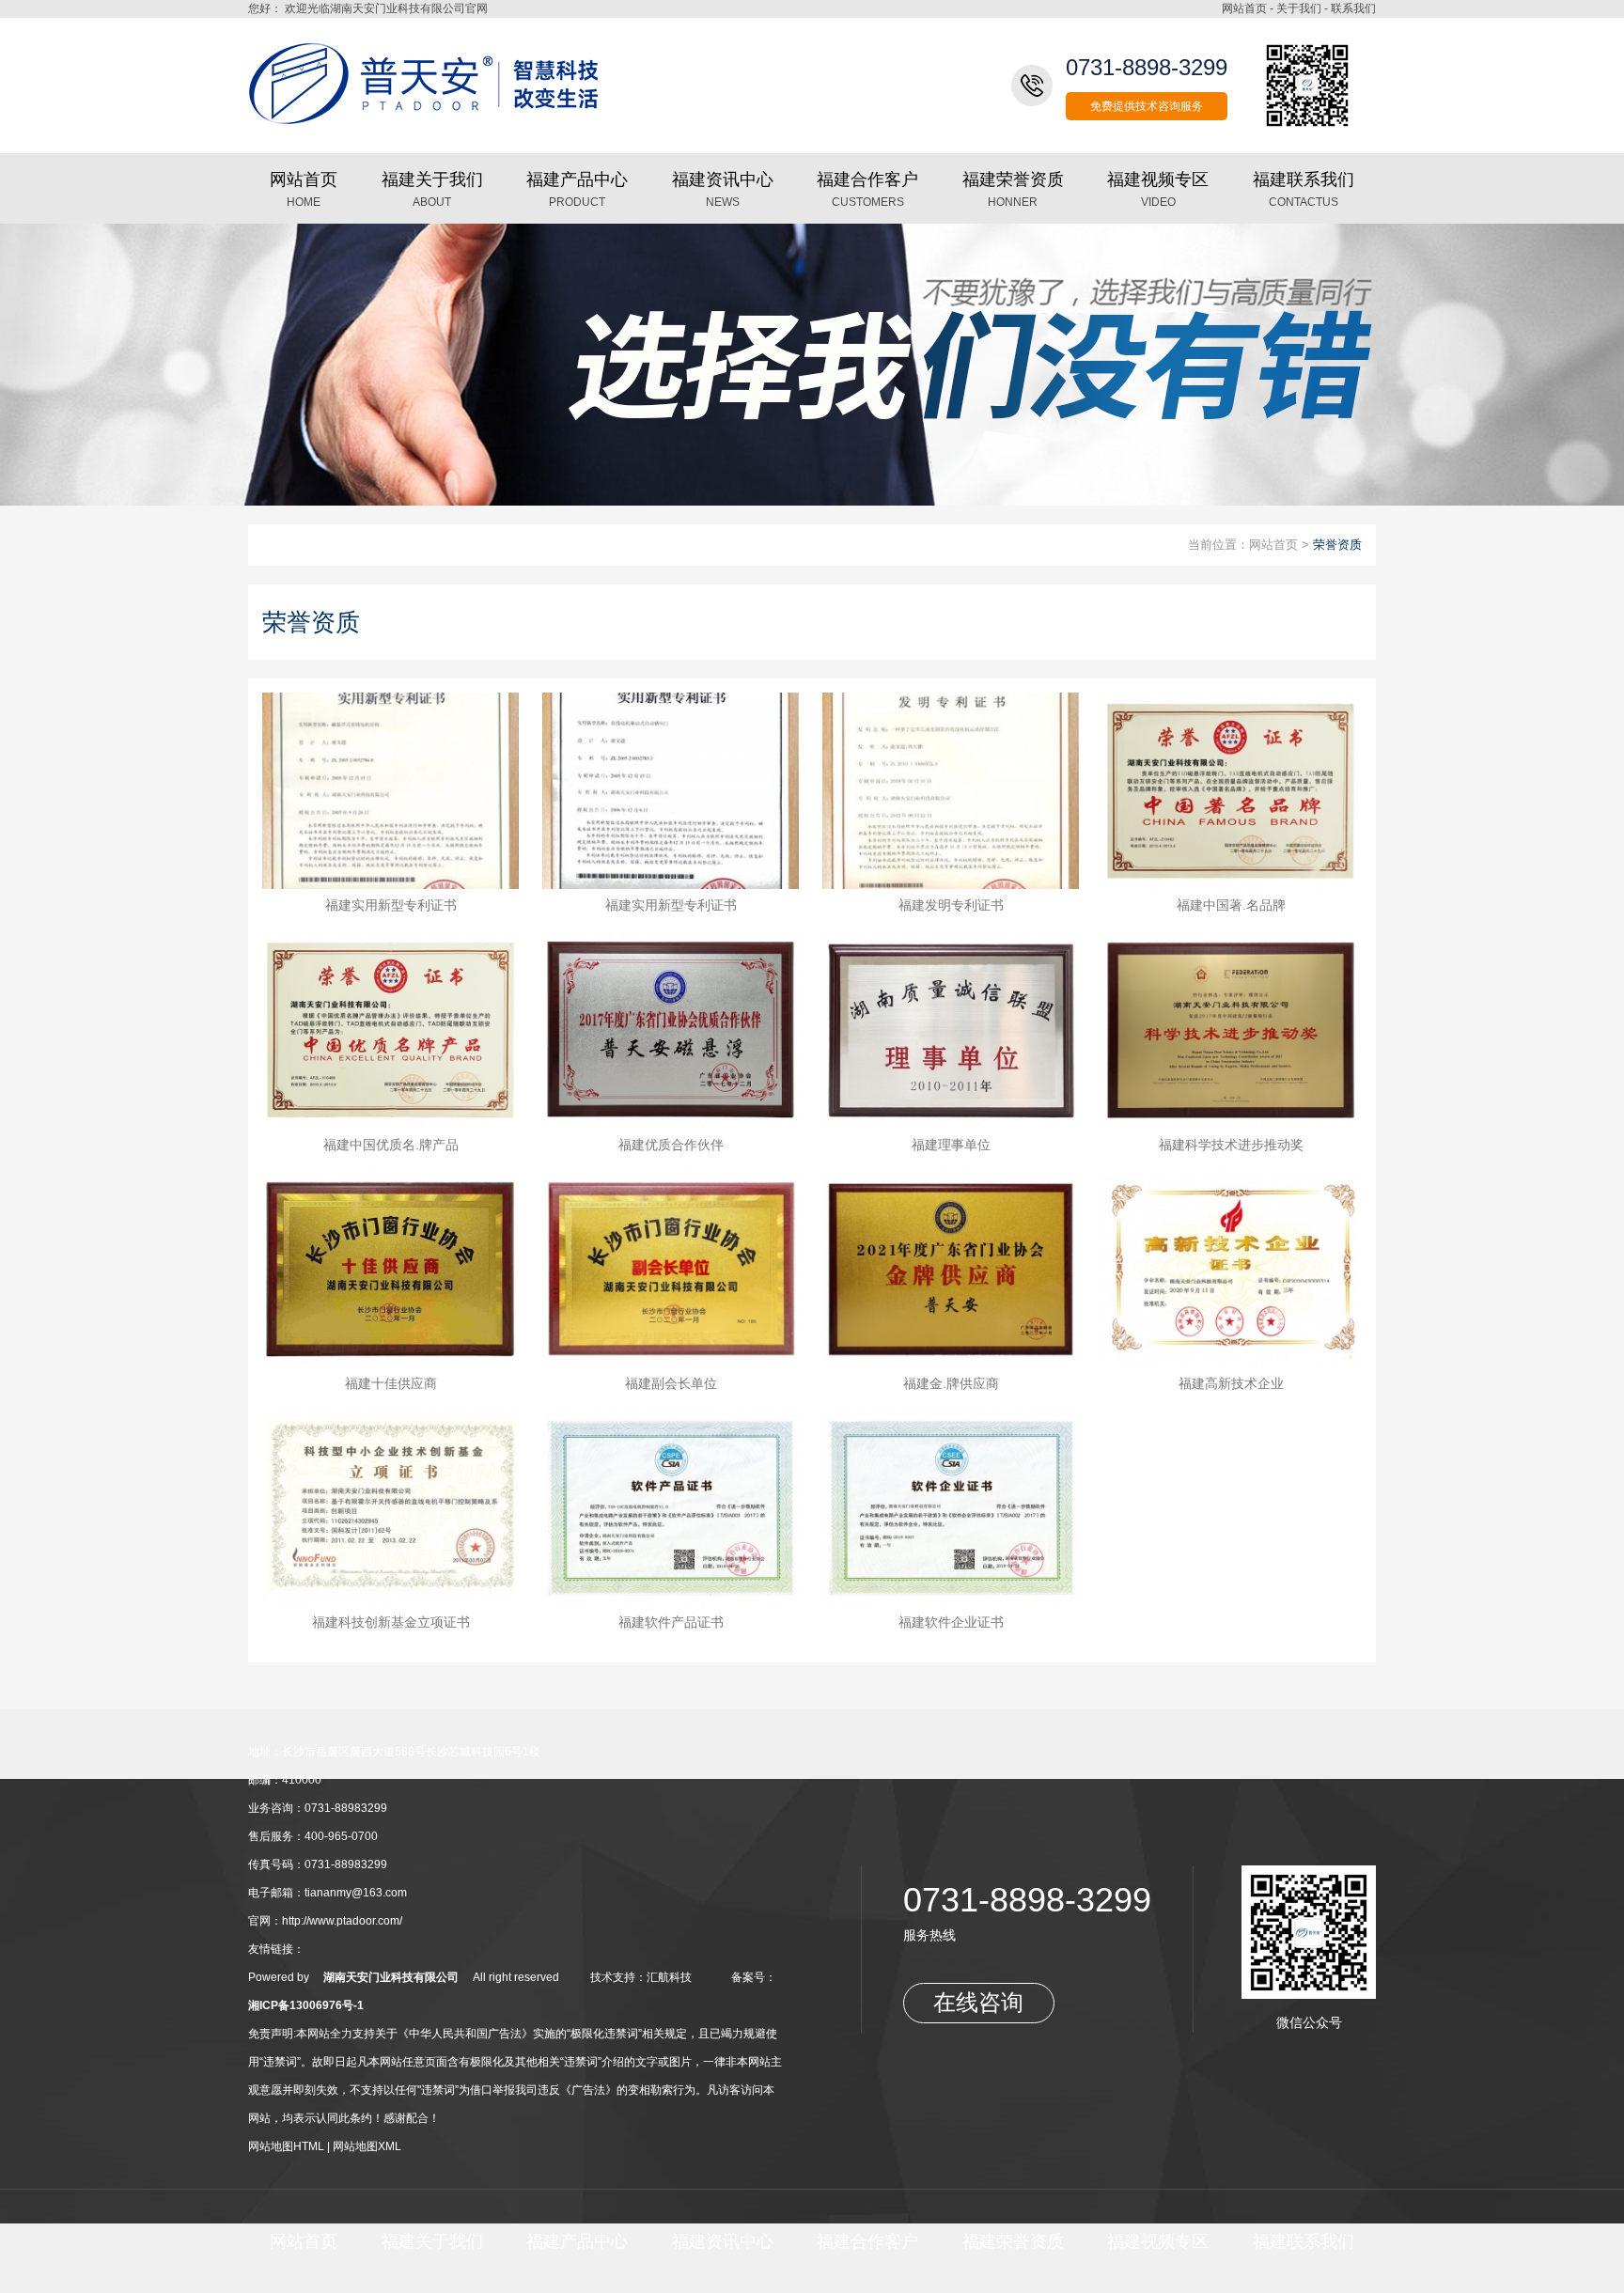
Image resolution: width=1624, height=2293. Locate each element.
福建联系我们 (1304, 2241)
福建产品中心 (577, 2241)
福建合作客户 (867, 2241)
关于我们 (1299, 8)
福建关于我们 (432, 2241)
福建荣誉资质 (1013, 2241)
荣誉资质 (1337, 545)
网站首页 (1244, 8)
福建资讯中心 (723, 2241)
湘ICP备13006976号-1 (306, 2005)
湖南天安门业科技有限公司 (391, 1977)
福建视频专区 (1158, 2241)
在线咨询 (978, 2002)
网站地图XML (367, 2146)
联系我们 (1353, 8)
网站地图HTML (286, 2146)
